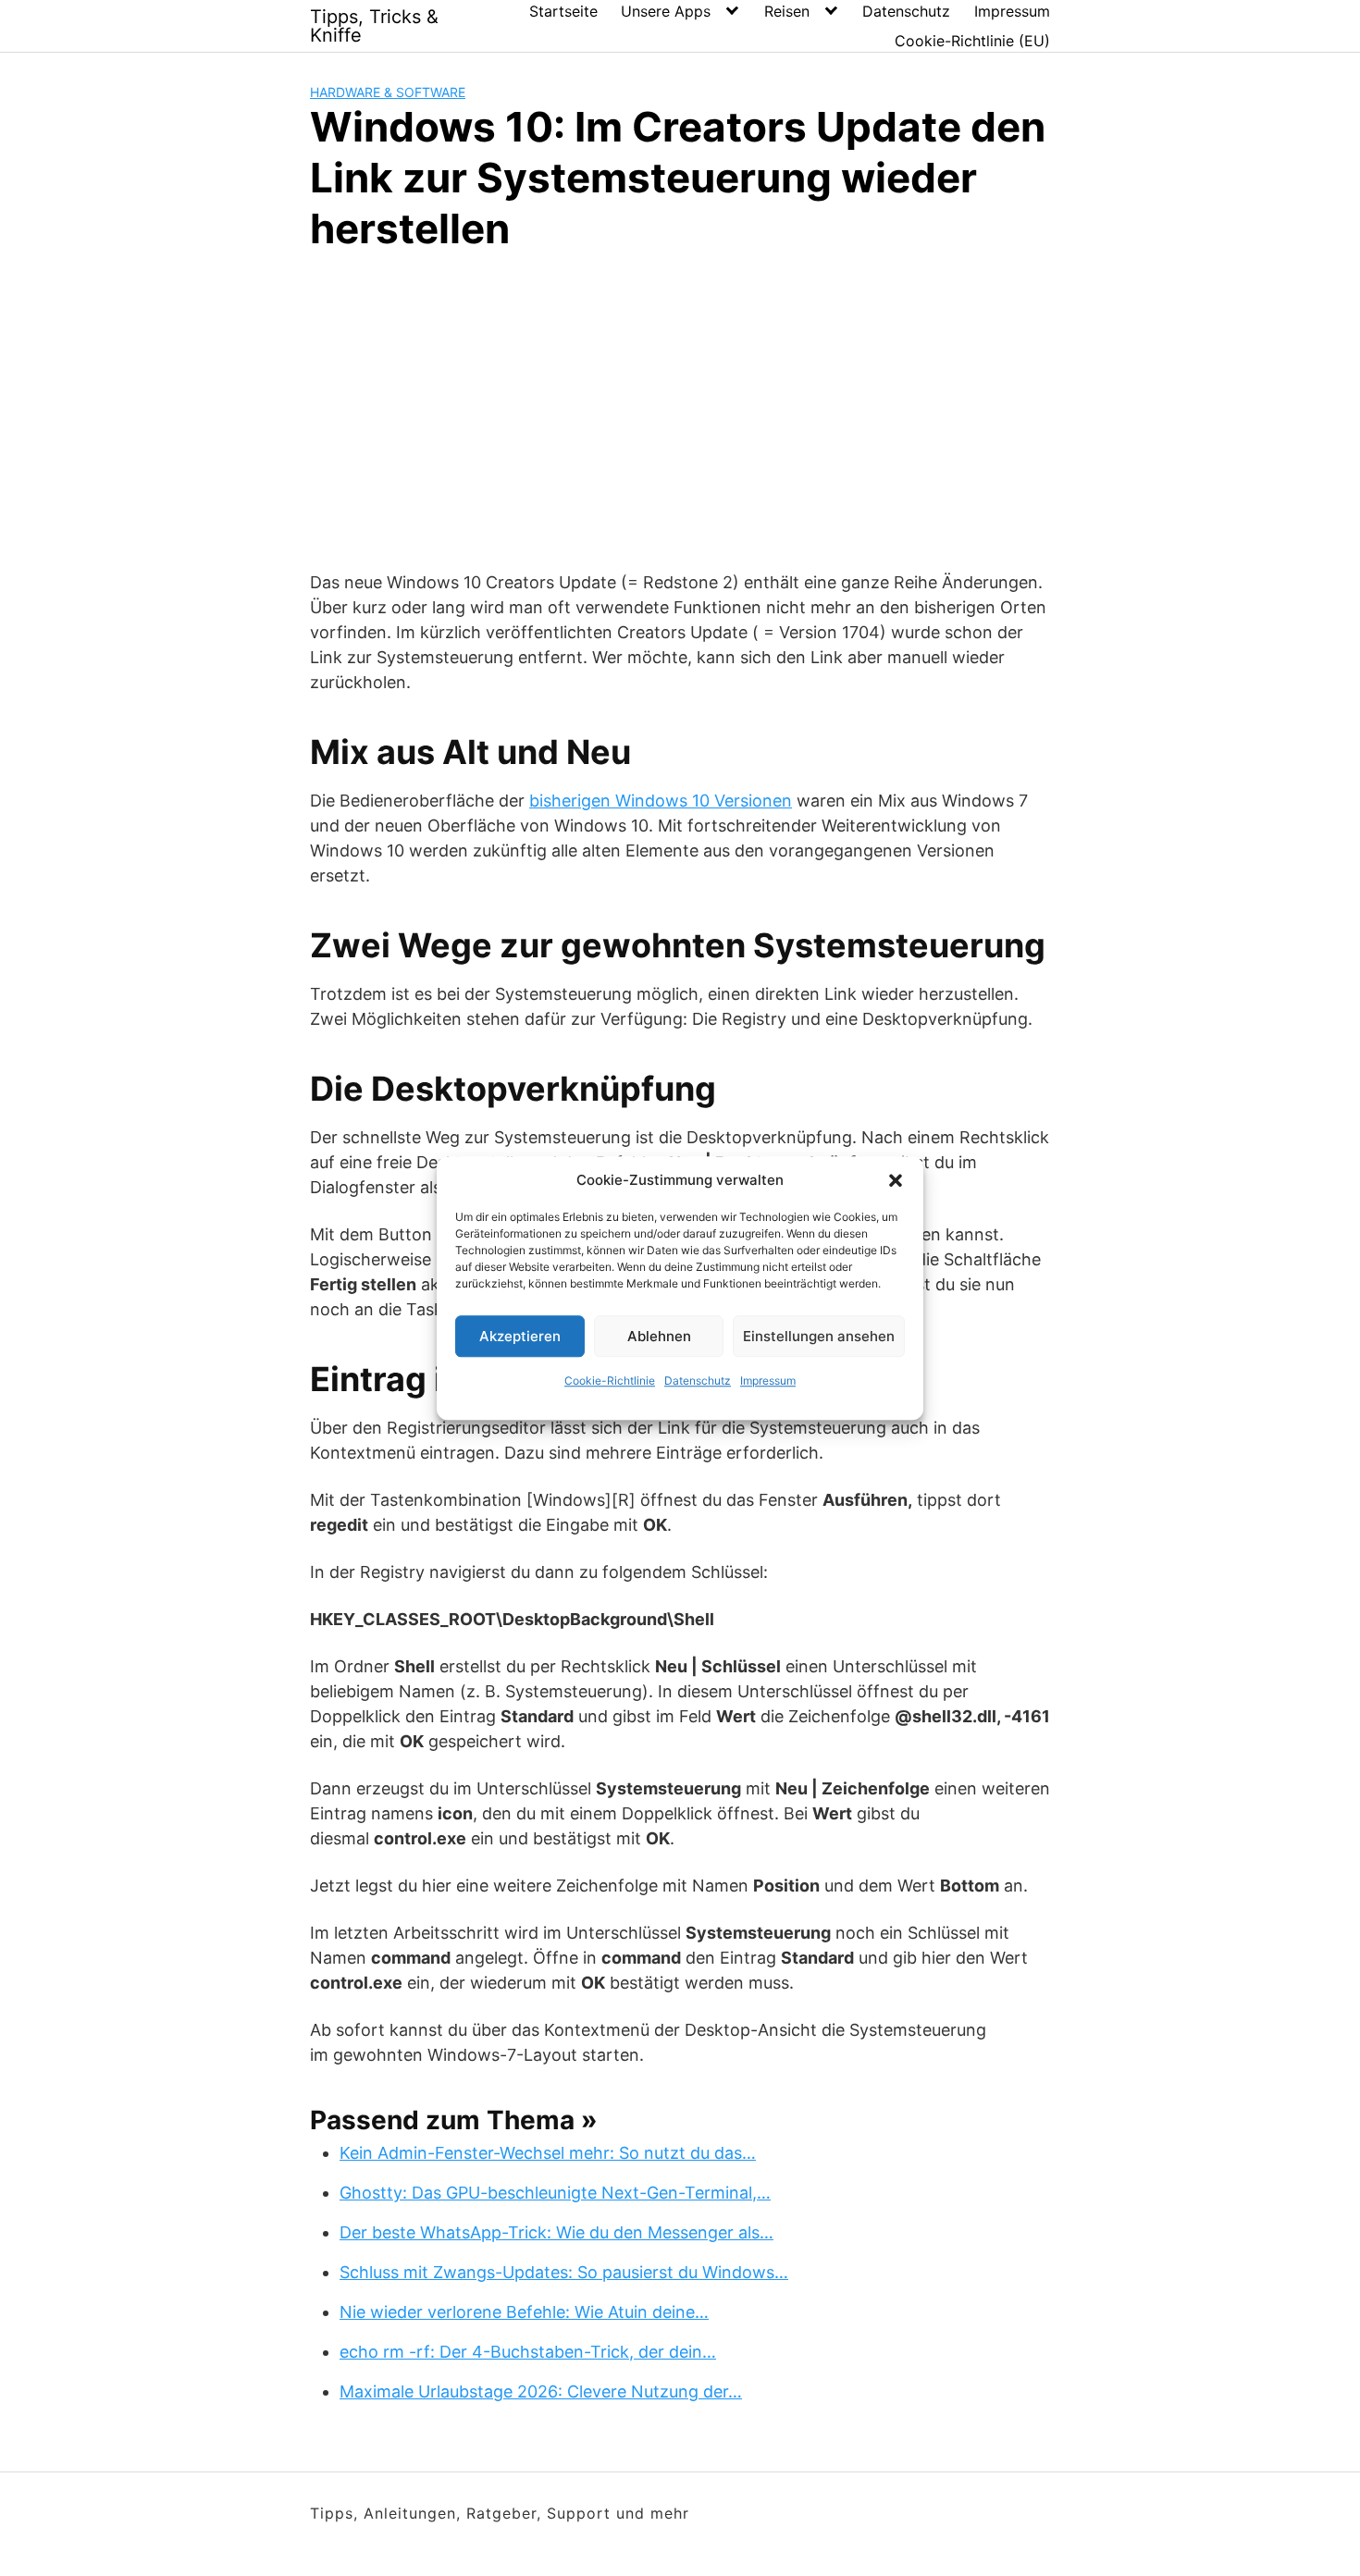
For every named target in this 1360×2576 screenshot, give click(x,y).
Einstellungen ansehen (819, 1336)
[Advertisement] (680, 408)
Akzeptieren (520, 1336)
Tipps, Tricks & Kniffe (374, 26)
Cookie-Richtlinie (610, 1380)
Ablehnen (659, 1336)
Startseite (563, 11)
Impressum (768, 1380)
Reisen (787, 11)
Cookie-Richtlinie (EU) (972, 41)
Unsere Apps (666, 11)
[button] (896, 1180)
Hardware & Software (388, 92)
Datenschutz (698, 1380)
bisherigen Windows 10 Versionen (661, 801)
